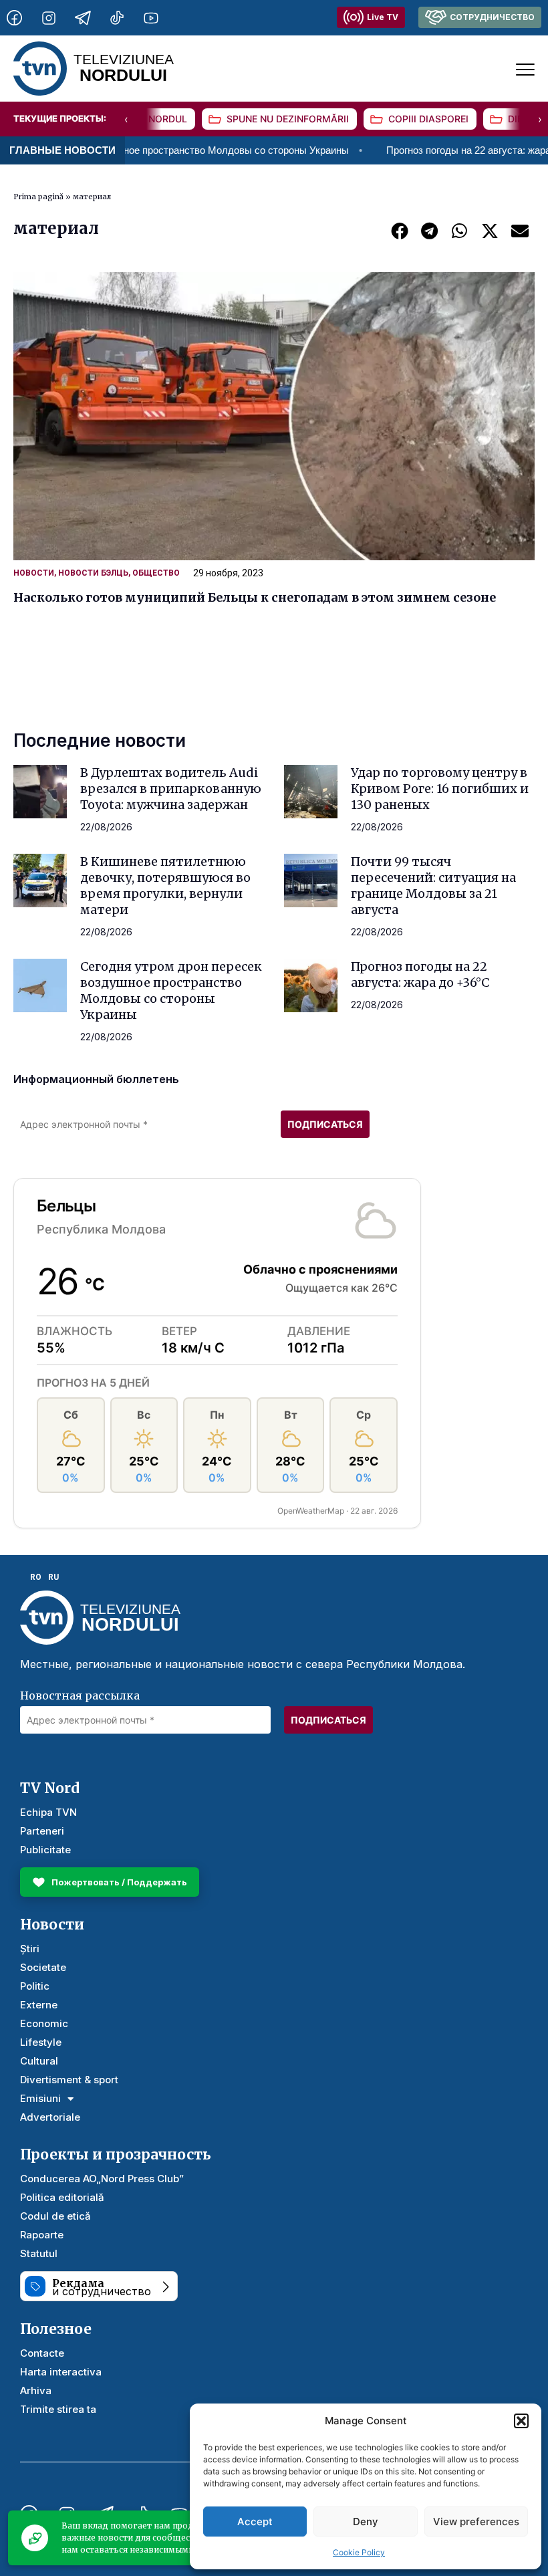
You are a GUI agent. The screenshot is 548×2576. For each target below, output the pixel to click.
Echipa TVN (48, 1812)
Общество (156, 573)
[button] (521, 2421)
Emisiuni (40, 2098)
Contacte (42, 2353)
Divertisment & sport (69, 2080)
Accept (255, 2522)
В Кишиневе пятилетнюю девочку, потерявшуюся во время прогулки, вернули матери (165, 886)
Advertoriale (50, 2117)
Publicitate (45, 1850)
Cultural (39, 2061)
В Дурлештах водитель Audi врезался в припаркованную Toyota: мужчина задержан (171, 789)
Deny (366, 2522)
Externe (39, 2005)
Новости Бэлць (93, 573)
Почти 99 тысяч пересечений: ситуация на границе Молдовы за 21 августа (433, 886)
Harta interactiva (61, 2372)
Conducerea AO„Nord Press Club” (102, 2179)
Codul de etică (55, 2216)
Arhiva (36, 2390)
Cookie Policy (359, 2552)
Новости (34, 573)
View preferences (476, 2522)
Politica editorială (62, 2197)
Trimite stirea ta (58, 2409)
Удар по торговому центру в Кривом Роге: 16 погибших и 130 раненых (440, 789)
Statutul (39, 2253)
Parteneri (42, 1831)
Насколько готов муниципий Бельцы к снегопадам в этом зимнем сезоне (255, 597)
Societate (43, 1967)
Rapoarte (42, 2235)
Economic (44, 2023)
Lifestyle (41, 2042)
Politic (35, 1986)
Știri (30, 1949)
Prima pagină (38, 197)
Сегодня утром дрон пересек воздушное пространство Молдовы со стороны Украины (171, 990)
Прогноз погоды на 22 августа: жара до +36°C (420, 974)
